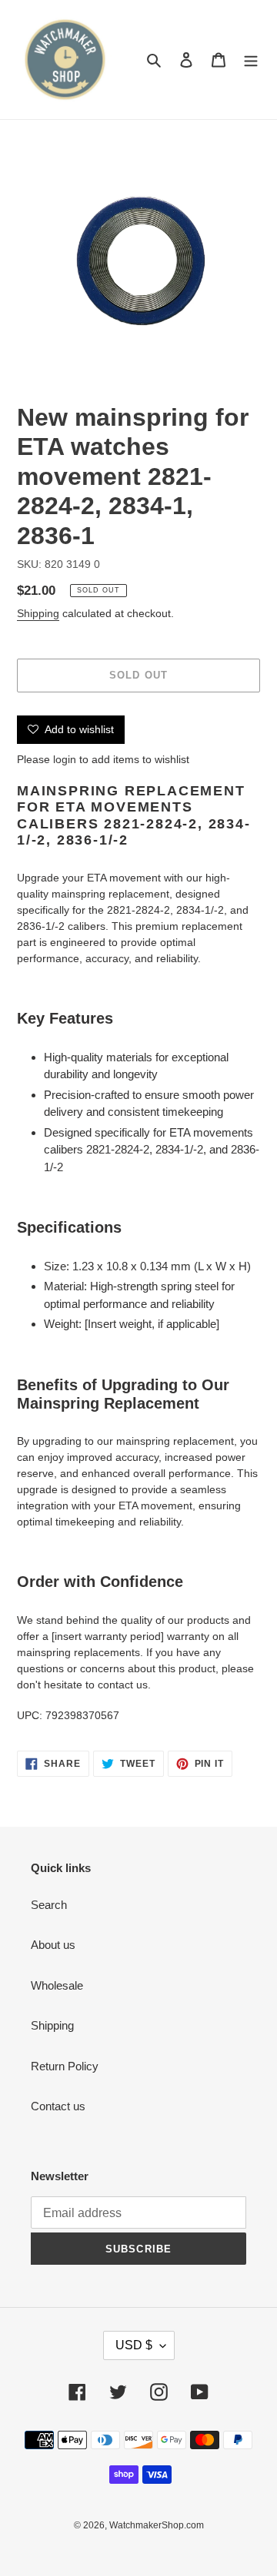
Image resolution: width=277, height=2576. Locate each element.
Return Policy (65, 2066)
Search (49, 1905)
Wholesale (57, 1985)
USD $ (134, 2345)
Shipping (38, 613)
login (65, 759)
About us (53, 1945)
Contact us (58, 2106)
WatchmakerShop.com (157, 2525)
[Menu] (251, 60)
